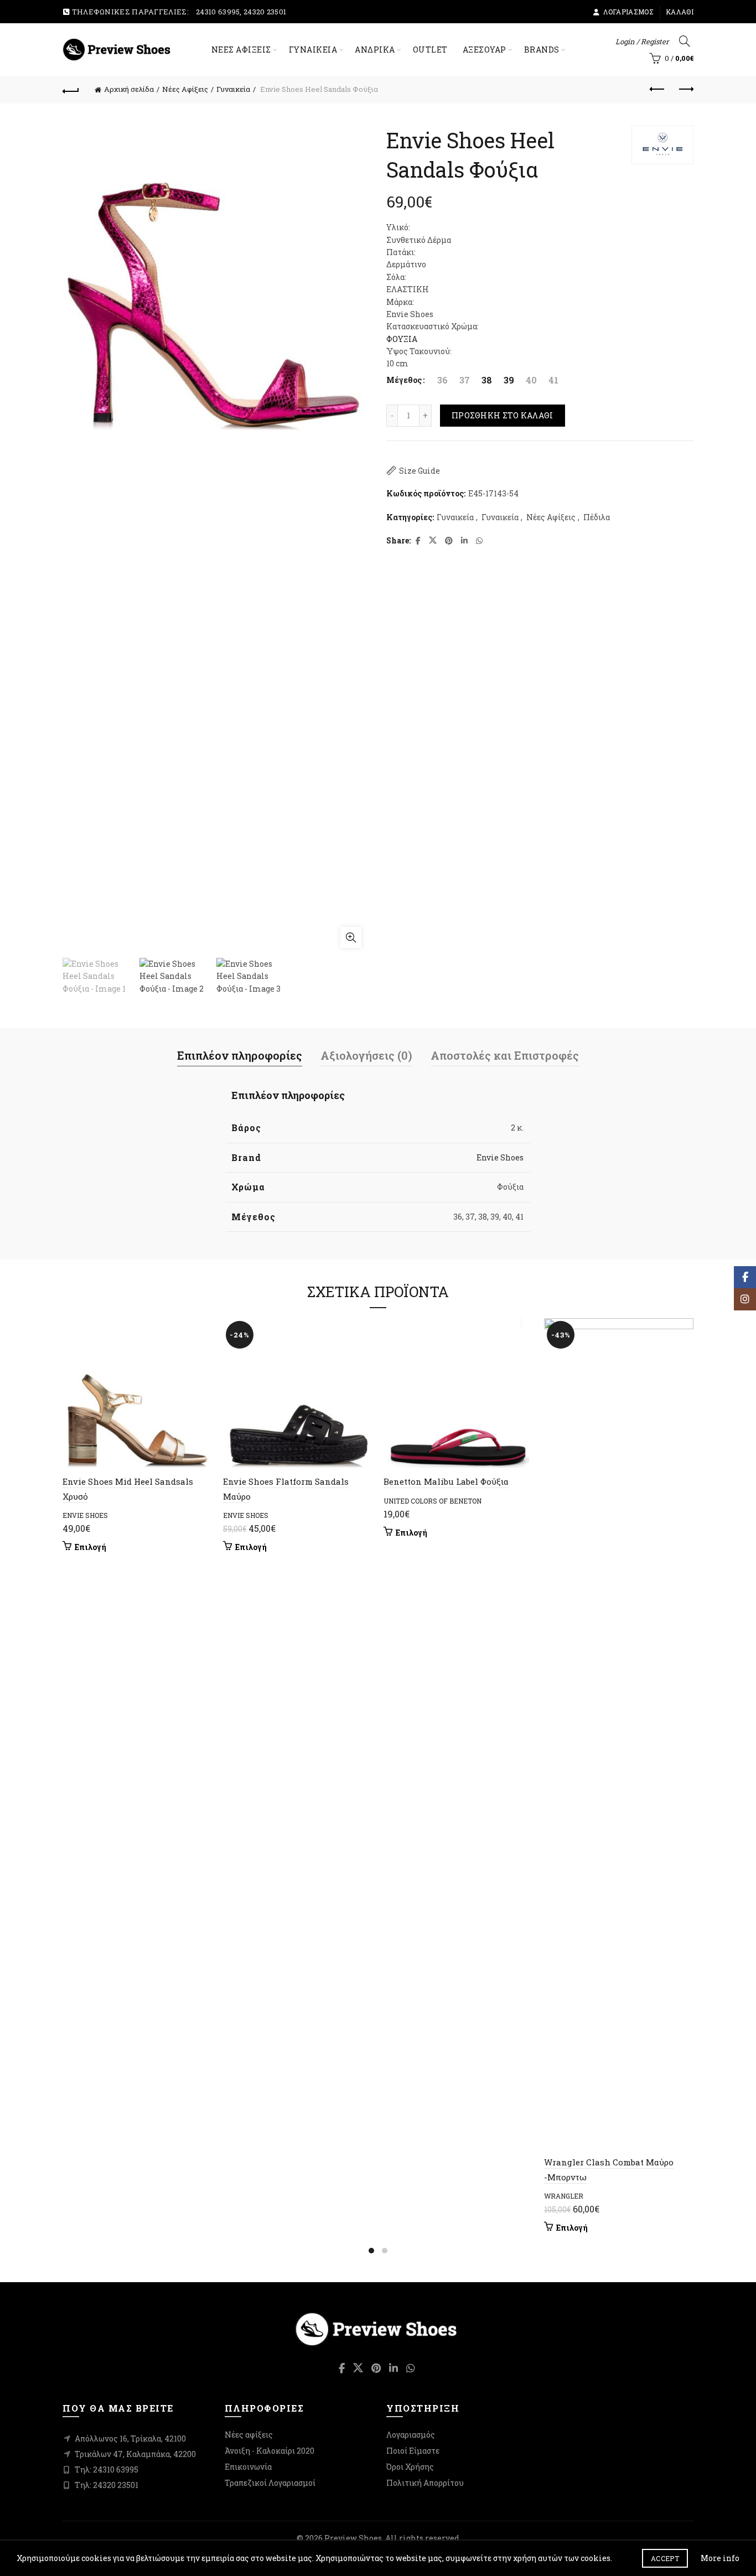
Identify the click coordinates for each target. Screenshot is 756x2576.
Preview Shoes (353, 2538)
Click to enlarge (351, 937)
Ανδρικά (375, 50)
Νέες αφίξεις (249, 2435)
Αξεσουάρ (485, 50)
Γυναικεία (313, 50)
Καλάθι (680, 12)
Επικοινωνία (248, 2467)
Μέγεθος (404, 380)
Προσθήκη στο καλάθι (503, 415)
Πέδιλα (597, 517)
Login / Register (642, 42)
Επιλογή (90, 1547)
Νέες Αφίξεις (185, 89)
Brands (542, 50)
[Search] (685, 41)
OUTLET (430, 50)
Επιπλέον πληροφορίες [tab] (240, 1055)
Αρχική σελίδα (129, 89)
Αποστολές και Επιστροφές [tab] (505, 1055)
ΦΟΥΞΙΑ (402, 339)
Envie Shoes (500, 1157)
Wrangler (564, 2196)
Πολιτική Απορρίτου (425, 2483)
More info (720, 2558)
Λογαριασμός (628, 12)
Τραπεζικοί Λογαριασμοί (270, 2483)
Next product (685, 90)
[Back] (71, 90)
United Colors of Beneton (433, 1501)
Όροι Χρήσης (410, 2467)
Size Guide (420, 471)
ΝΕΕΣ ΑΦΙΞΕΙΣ (241, 50)
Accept (665, 2558)
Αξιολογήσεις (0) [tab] (366, 1055)
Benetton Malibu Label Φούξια (446, 1481)
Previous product (657, 90)
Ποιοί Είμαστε (413, 2451)
